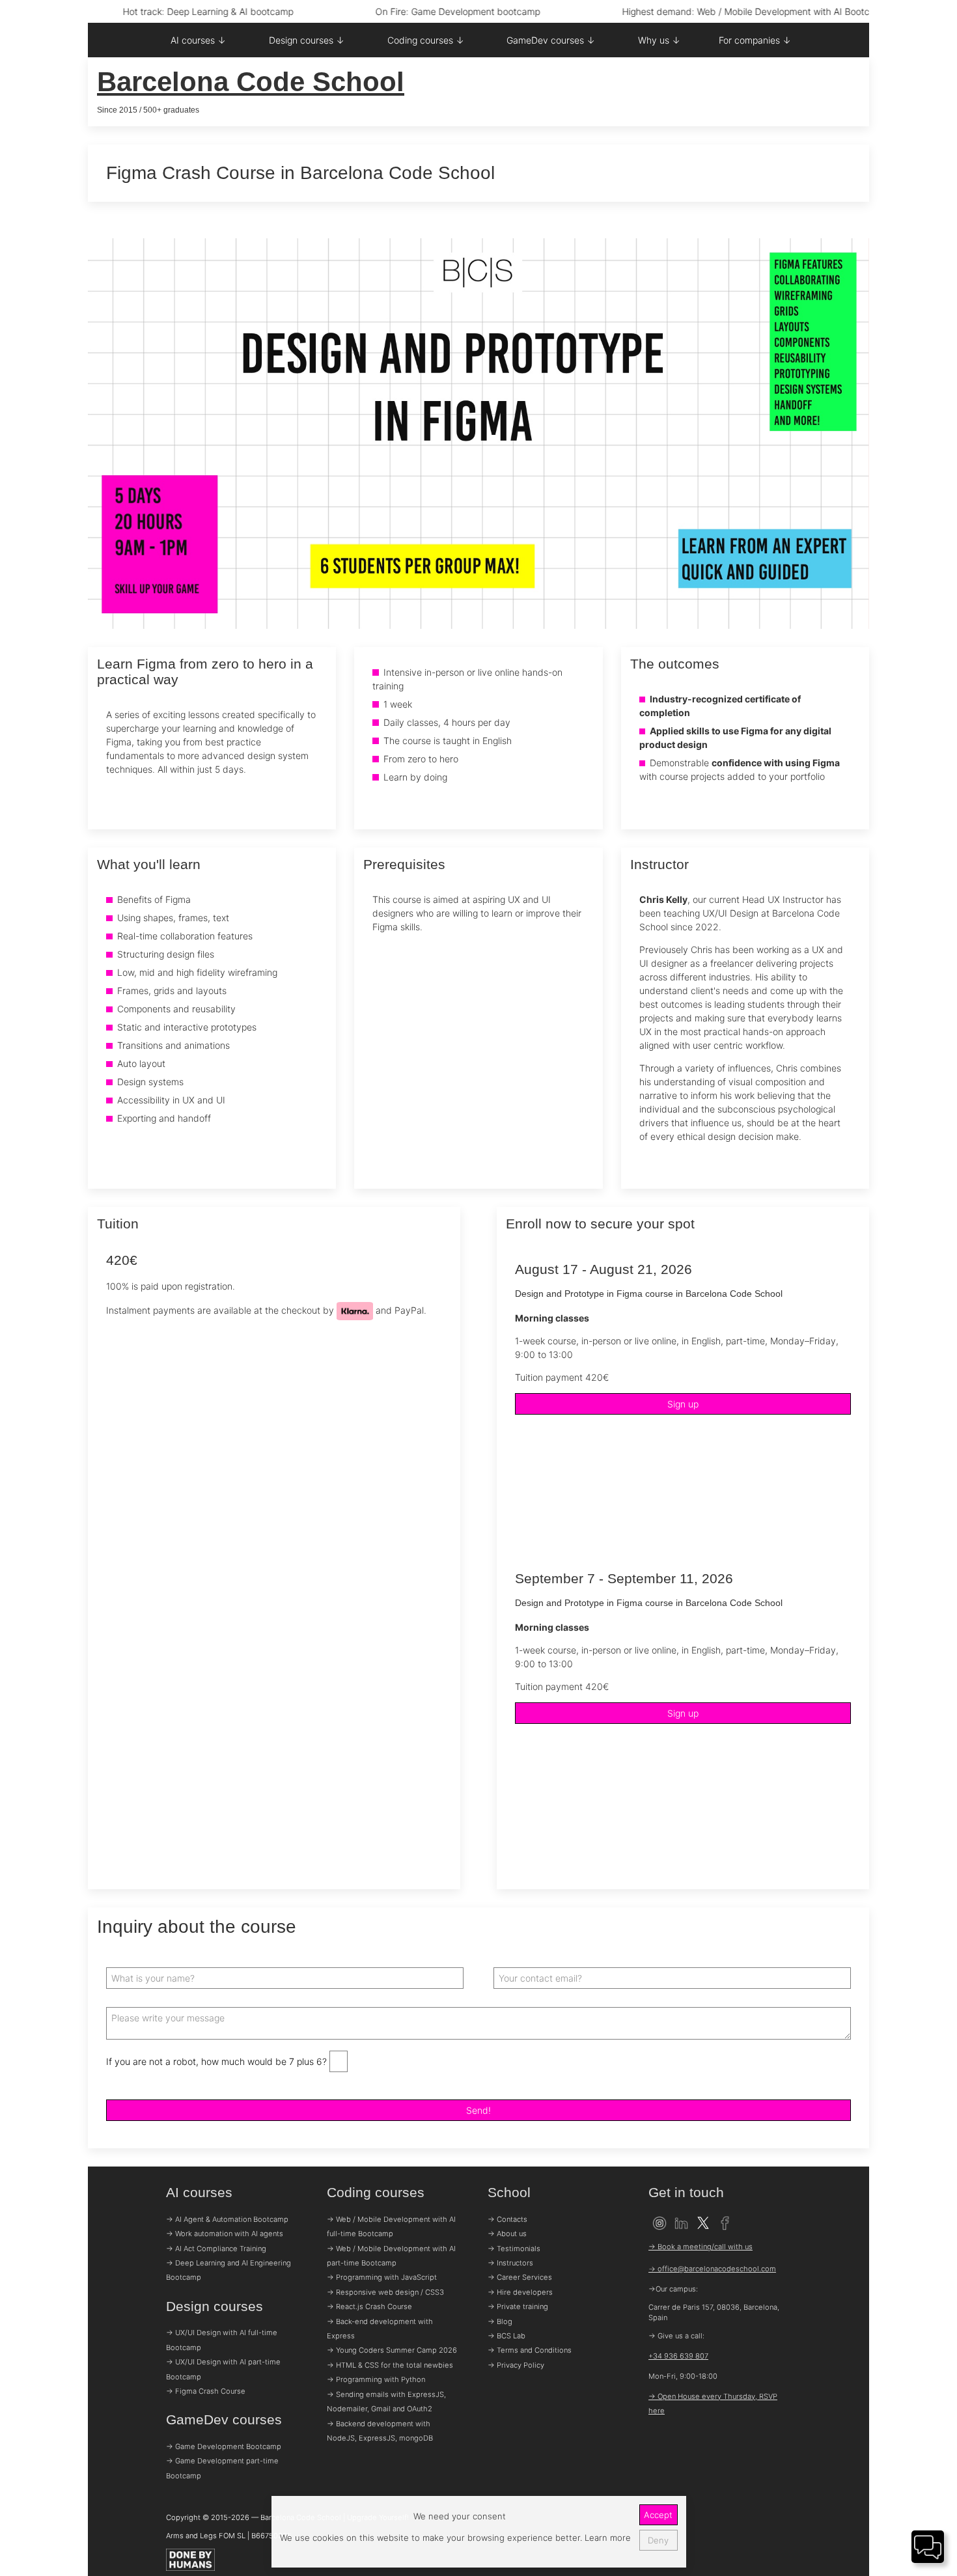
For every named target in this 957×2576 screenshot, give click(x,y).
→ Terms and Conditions (530, 2350)
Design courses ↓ (307, 40)
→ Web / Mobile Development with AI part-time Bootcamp (391, 2256)
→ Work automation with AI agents (225, 2234)
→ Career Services (520, 2277)
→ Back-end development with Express (380, 2329)
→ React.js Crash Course (369, 2306)
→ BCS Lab (506, 2336)
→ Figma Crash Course (206, 2391)
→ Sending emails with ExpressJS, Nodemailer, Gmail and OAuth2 (386, 2402)
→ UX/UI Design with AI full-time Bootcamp (222, 2340)
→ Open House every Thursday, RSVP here (713, 2403)
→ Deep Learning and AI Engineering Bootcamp (229, 2270)
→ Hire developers (520, 2292)
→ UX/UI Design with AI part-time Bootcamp (223, 2369)
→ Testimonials (514, 2249)
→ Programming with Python (376, 2379)
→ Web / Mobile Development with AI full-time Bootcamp (391, 2226)
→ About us (507, 2234)
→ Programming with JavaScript (382, 2277)
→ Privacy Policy (516, 2365)
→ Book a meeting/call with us (700, 2247)
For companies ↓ (755, 40)
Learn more (606, 2538)
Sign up (683, 1404)
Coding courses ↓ (426, 40)
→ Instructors (510, 2263)
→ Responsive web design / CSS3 (385, 2292)
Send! (478, 2110)
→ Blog (500, 2321)
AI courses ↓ (198, 40)
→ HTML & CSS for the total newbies (390, 2365)
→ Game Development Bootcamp (224, 2446)
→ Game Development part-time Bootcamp (222, 2468)
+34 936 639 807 (678, 2356)
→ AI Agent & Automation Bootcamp (227, 2219)
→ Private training (518, 2306)
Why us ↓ (659, 40)
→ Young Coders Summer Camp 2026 (392, 2350)
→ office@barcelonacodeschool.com (712, 2269)
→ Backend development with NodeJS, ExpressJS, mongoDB (380, 2431)
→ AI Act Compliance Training (216, 2249)
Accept (658, 2515)
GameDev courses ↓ (551, 40)
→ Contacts (507, 2219)
